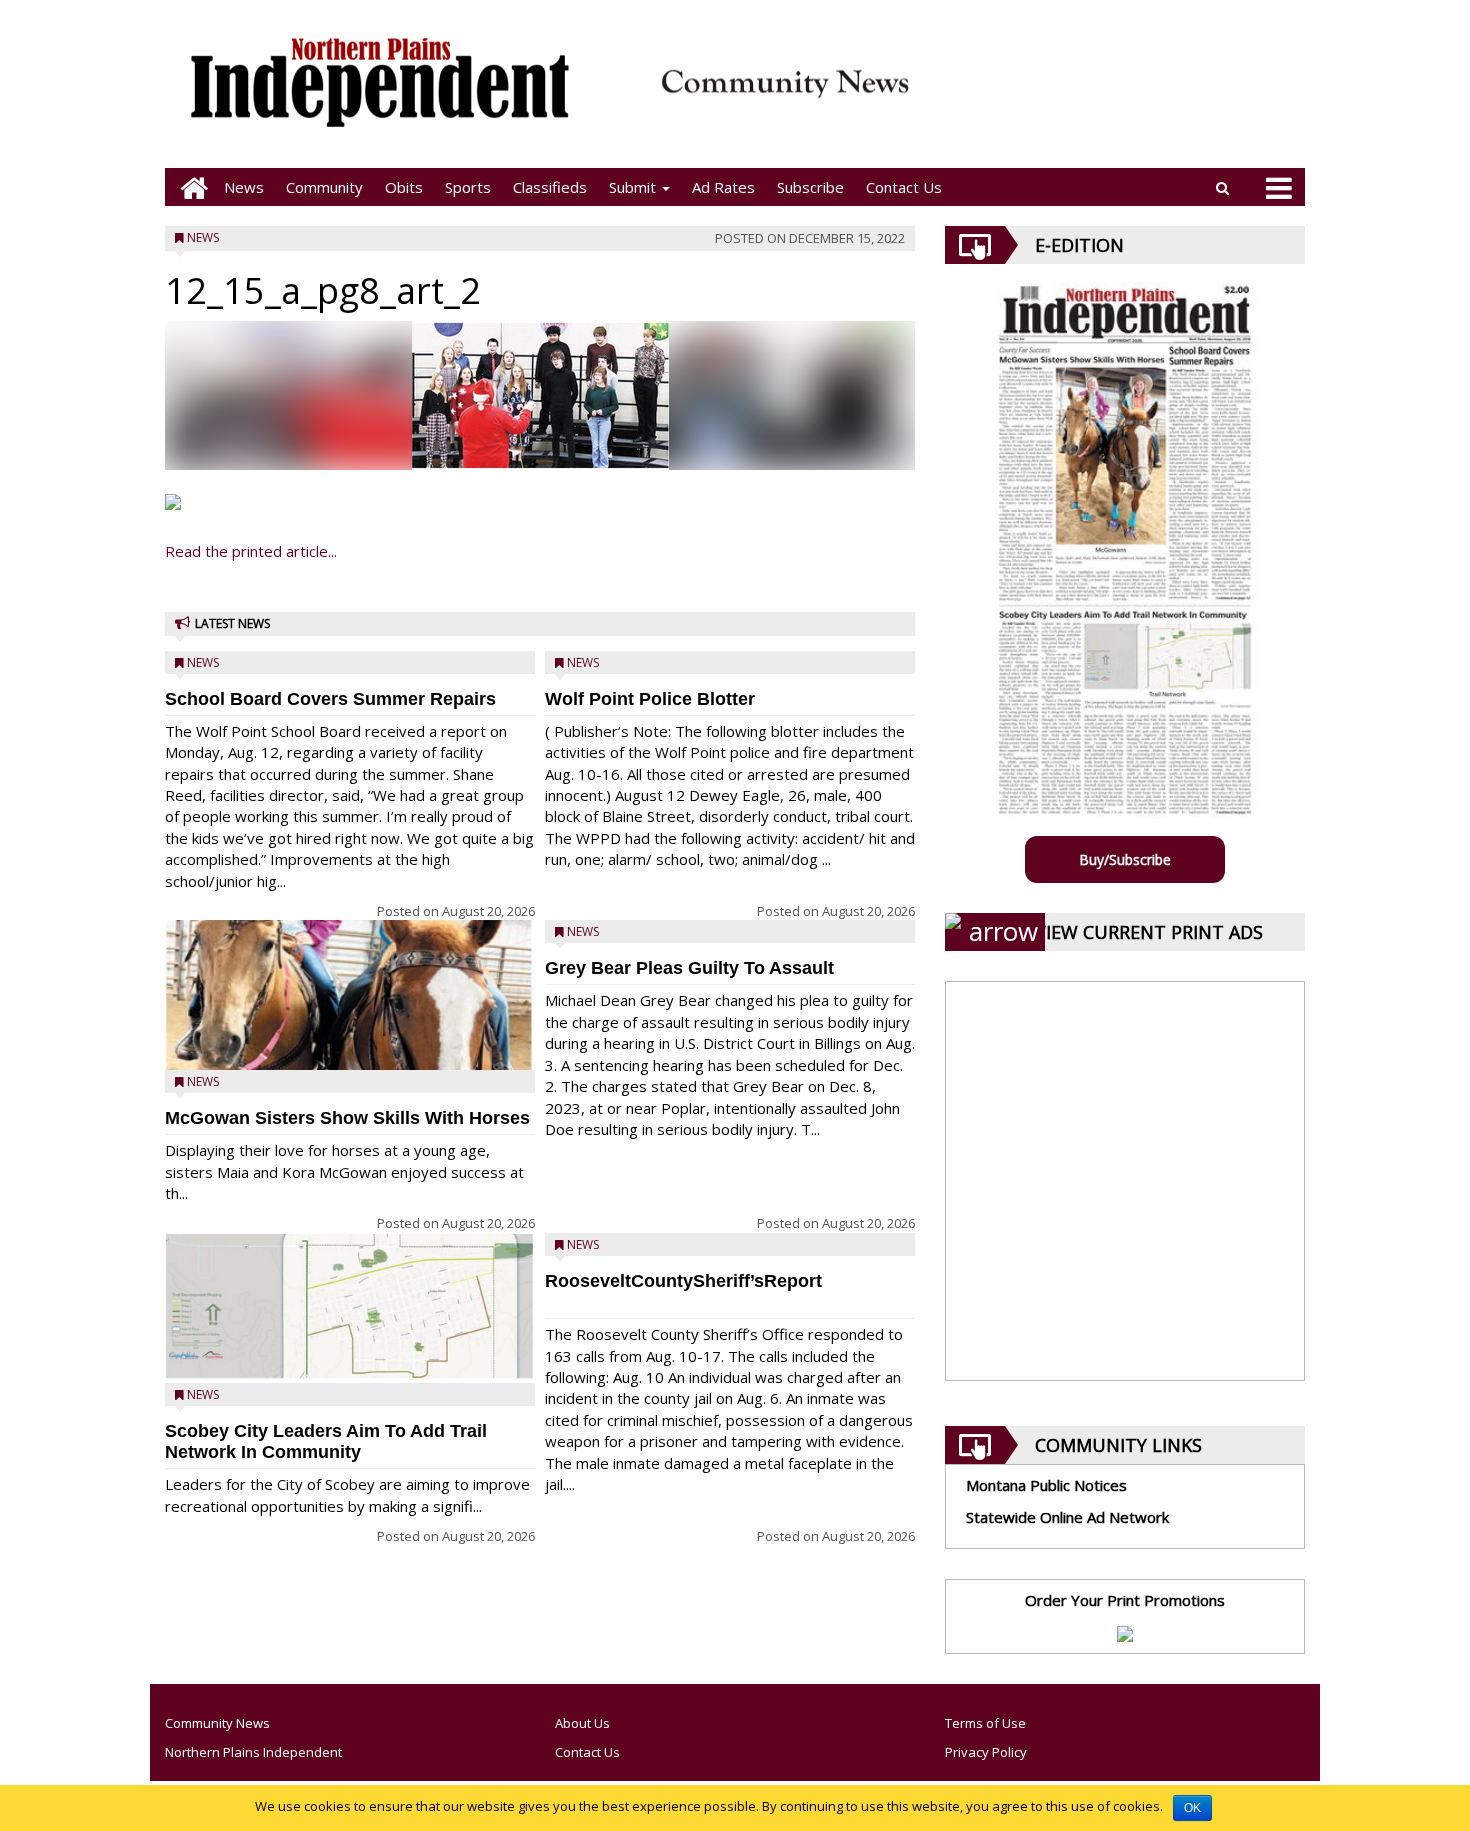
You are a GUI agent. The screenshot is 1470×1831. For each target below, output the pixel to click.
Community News (217, 1723)
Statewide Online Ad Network (1067, 1517)
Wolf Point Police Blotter (650, 699)
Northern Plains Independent (253, 1752)
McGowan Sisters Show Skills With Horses (347, 1118)
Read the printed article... (251, 551)
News (244, 187)
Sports (468, 187)
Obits (404, 187)
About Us (582, 1723)
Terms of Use (985, 1723)
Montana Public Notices (1046, 1485)
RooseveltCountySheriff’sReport (683, 1281)
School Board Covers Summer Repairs (330, 699)
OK (1192, 1808)
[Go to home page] (189, 187)
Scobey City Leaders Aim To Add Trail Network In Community (326, 1441)
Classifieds (550, 187)
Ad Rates (723, 187)
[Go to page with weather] (1115, 95)
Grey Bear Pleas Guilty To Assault (689, 968)
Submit (634, 187)
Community (324, 187)
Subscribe (810, 187)
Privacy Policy (986, 1752)
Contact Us (904, 187)
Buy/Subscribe (1125, 859)
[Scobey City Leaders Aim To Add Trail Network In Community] (350, 1306)
